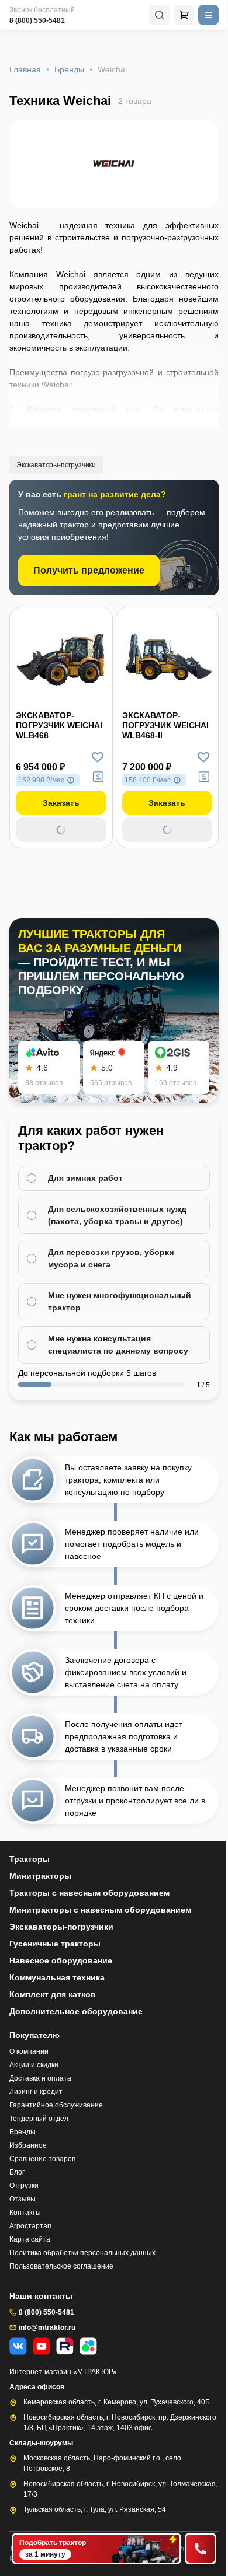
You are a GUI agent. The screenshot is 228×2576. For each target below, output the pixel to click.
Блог (17, 2172)
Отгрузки (24, 2186)
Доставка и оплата (40, 2078)
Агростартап (30, 2226)
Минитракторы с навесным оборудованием (100, 1910)
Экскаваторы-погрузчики (56, 465)
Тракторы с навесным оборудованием (89, 1893)
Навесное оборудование (61, 1960)
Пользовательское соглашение (61, 2266)
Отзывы (23, 2199)
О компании (29, 2051)
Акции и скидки (34, 2065)
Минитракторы (40, 1876)
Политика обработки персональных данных (82, 2253)
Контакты (25, 2213)
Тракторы (30, 1859)
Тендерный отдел (39, 2119)
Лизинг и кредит (36, 2092)
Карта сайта (30, 2239)
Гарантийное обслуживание (56, 2105)
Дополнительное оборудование (76, 2011)
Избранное (28, 2145)
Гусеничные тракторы (55, 1944)
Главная (25, 69)
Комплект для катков (53, 1994)
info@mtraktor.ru (47, 2327)
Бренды (69, 69)
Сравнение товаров (42, 2159)
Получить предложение (89, 570)
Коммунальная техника (57, 1977)
